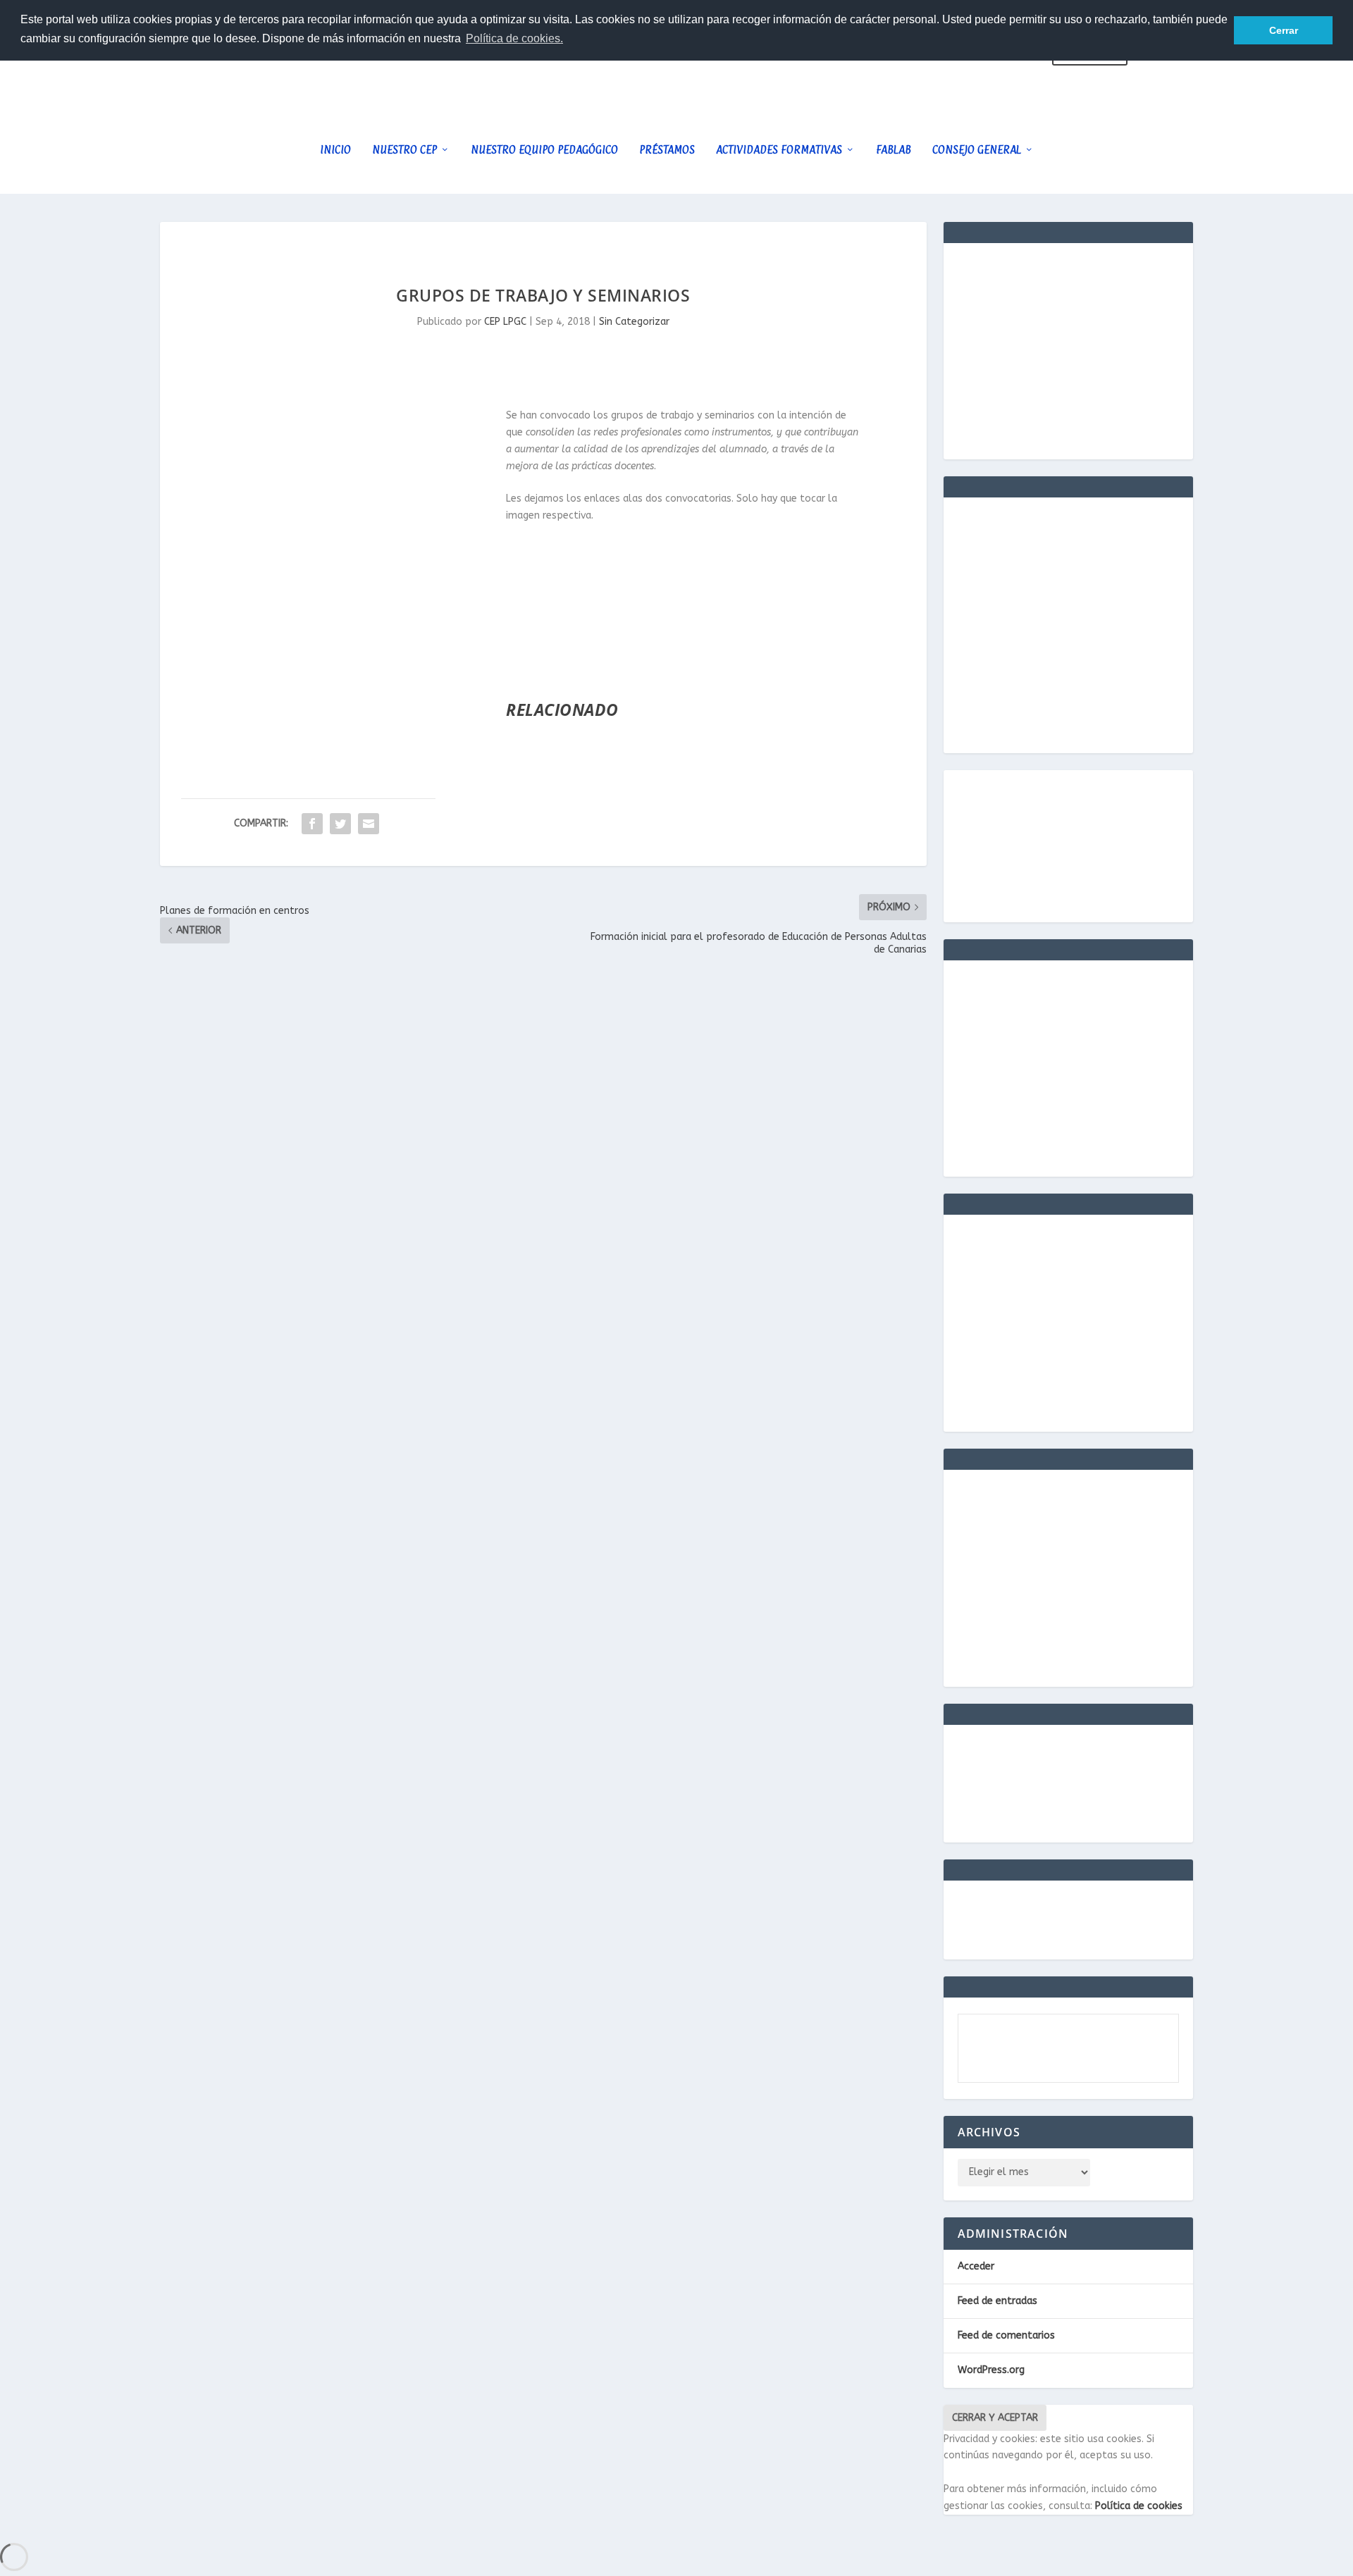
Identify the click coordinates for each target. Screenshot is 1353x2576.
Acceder (976, 2266)
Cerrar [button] (1284, 30)
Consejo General (977, 150)
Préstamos (667, 150)
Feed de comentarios (1006, 2335)
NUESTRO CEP (404, 150)
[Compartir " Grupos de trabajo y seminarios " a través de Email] (369, 824)
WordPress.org (991, 2370)
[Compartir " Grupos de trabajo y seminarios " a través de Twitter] (340, 824)
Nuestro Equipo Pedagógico (544, 150)
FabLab (894, 150)
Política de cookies (1139, 2506)
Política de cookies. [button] (514, 38)
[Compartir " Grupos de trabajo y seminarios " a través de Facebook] (312, 824)
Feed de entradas (997, 2301)
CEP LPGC (505, 322)
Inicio (335, 150)
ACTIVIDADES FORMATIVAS (779, 150)
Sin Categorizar (634, 322)
